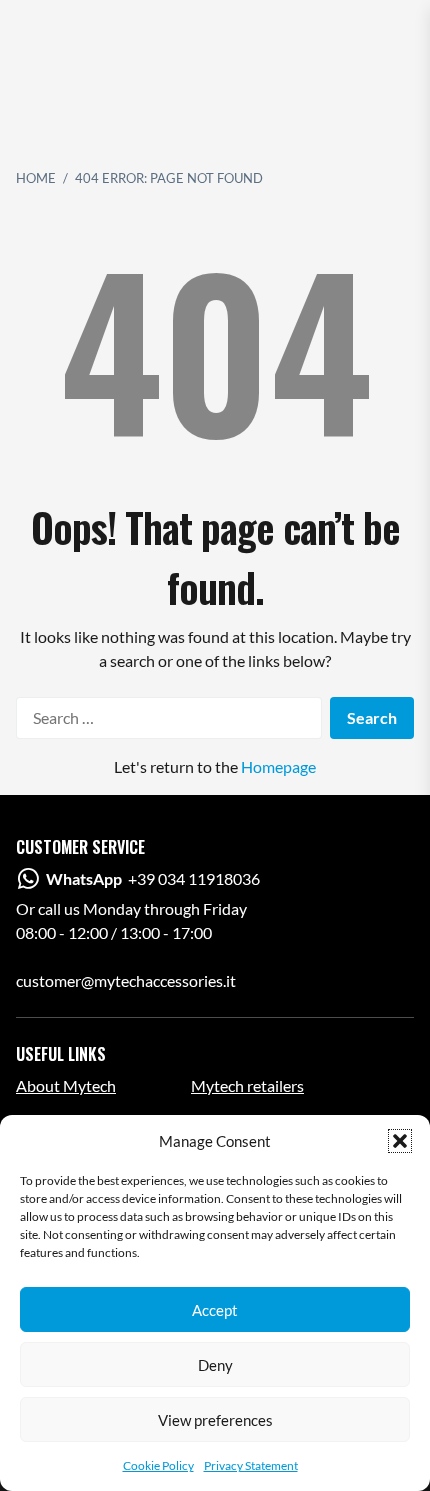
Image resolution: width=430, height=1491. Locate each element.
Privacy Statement (251, 1465)
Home (36, 178)
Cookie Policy (158, 1465)
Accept (215, 1310)
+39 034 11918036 (153, 878)
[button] (400, 1141)
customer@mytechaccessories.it (126, 980)
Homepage (278, 766)
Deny (215, 1365)
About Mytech (66, 1085)
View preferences (215, 1420)
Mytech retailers (247, 1085)
